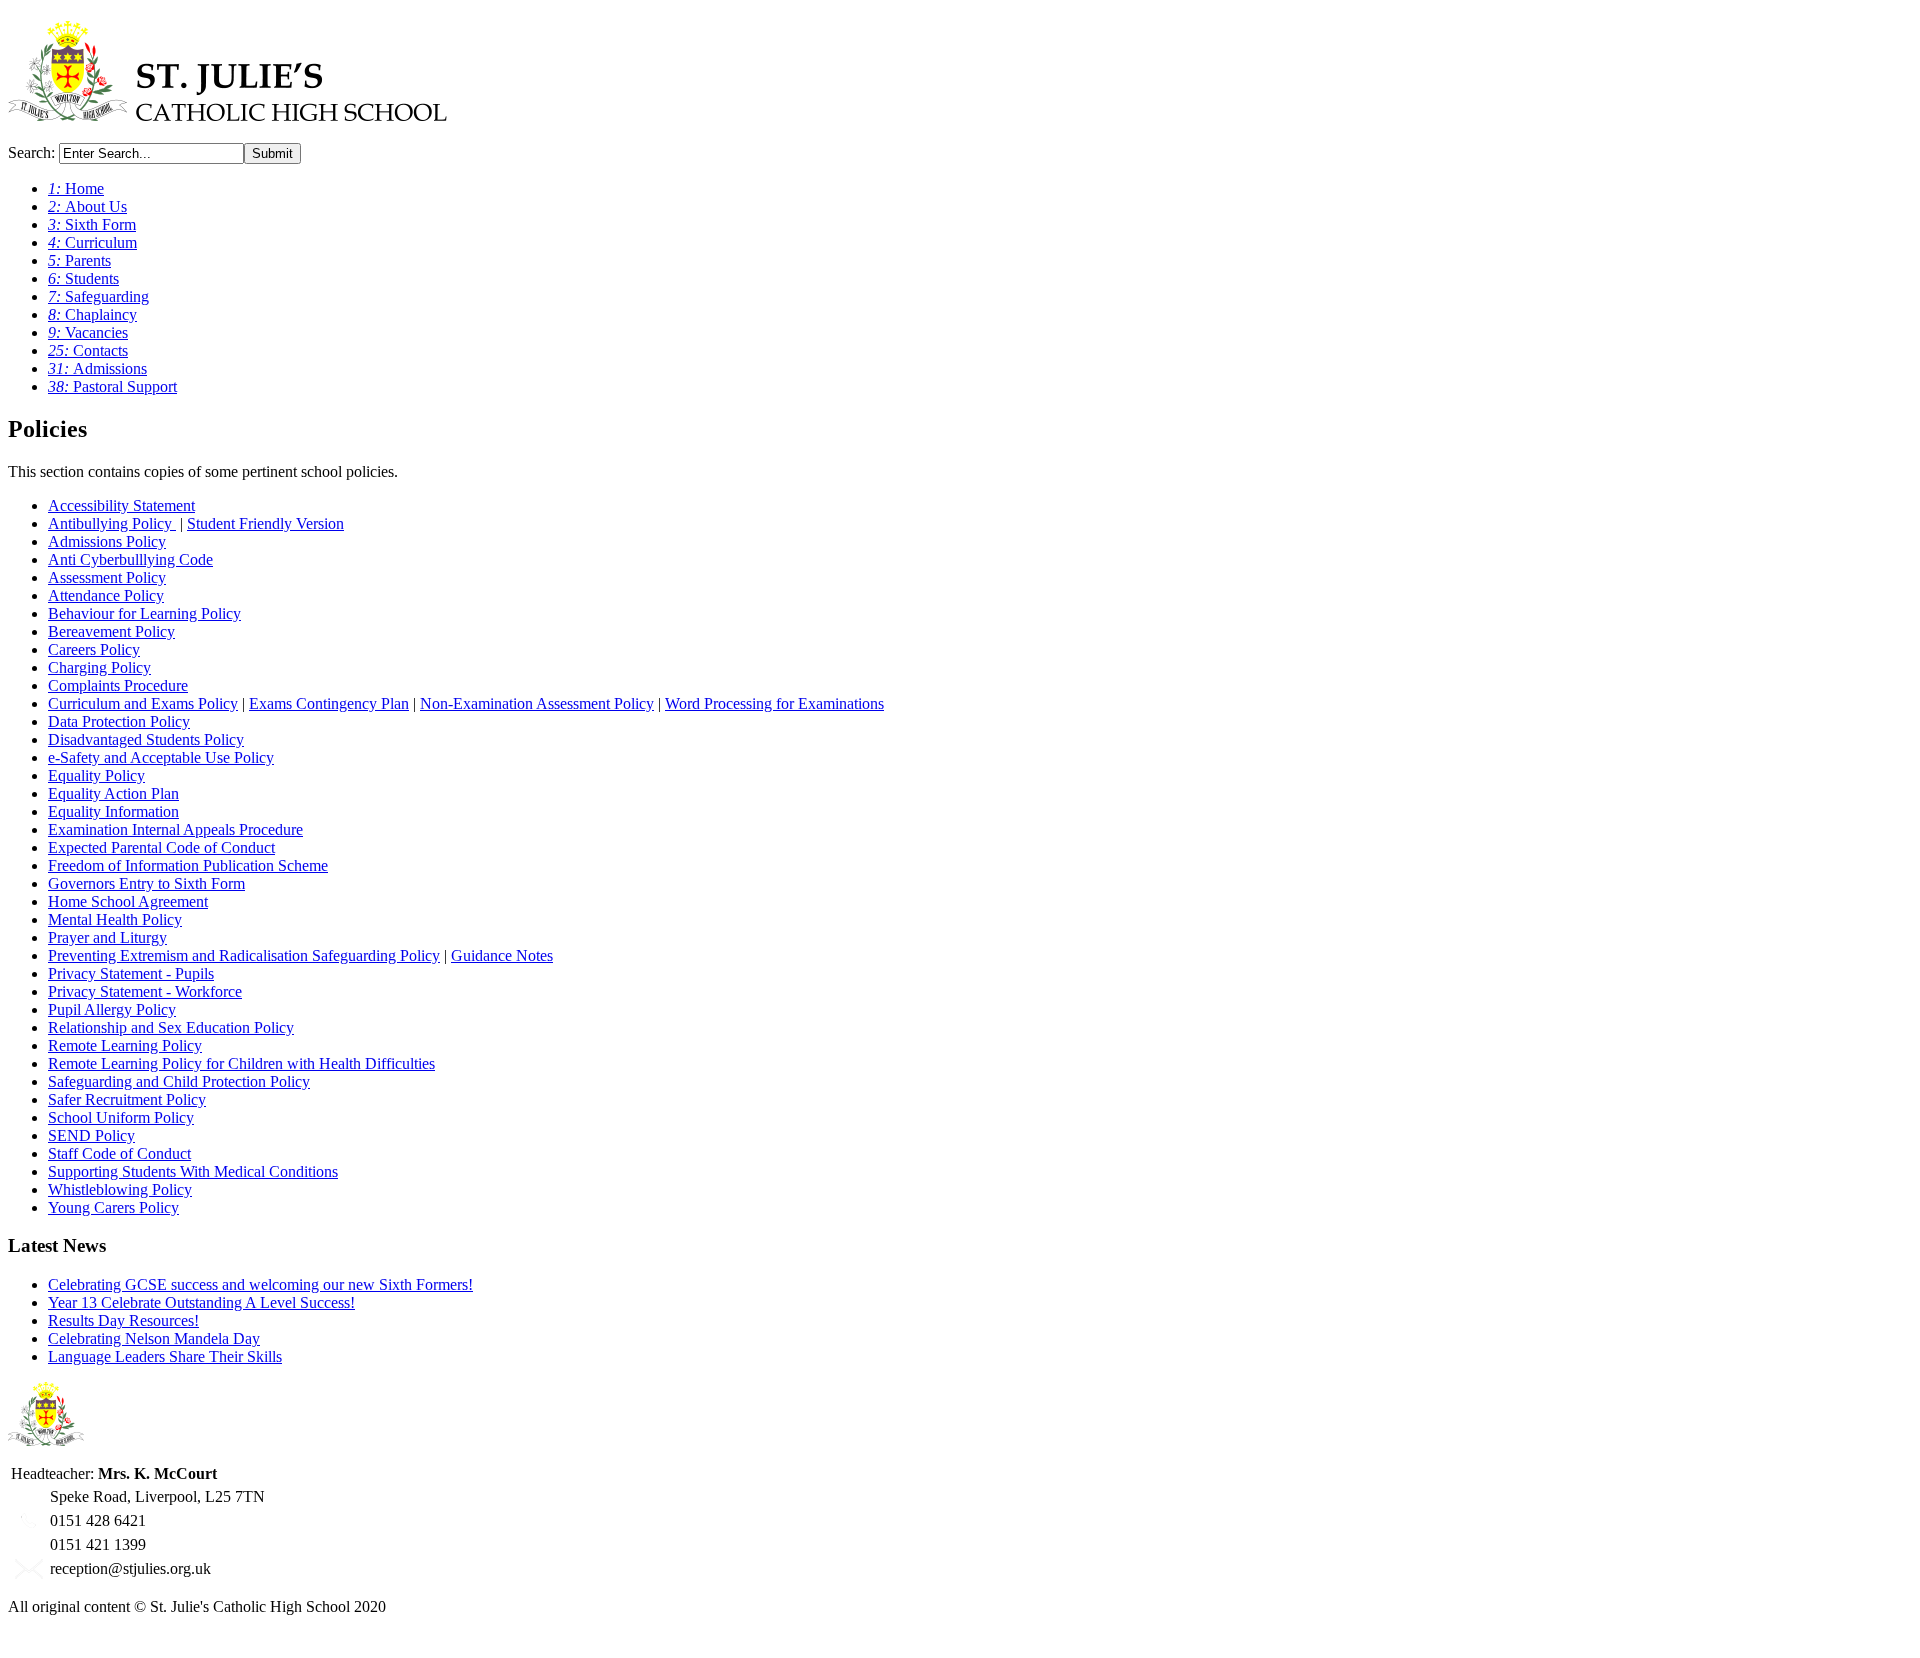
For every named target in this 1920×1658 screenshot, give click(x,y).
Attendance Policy (106, 595)
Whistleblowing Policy (120, 1189)
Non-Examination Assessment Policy (537, 703)
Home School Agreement (128, 901)
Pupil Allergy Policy (112, 1009)
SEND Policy (91, 1135)
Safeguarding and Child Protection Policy (179, 1081)
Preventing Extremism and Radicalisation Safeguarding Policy (244, 955)
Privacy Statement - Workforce (145, 991)
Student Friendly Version (265, 523)
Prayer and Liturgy (107, 937)
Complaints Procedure (118, 685)
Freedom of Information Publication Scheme (188, 865)
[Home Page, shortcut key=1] (227, 110)
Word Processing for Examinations (774, 703)
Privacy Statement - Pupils (131, 973)
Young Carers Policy (113, 1207)
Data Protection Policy (119, 721)
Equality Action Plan (113, 793)
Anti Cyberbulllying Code (130, 559)
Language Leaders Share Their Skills (165, 1356)
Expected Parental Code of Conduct (161, 847)
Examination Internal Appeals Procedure (175, 829)
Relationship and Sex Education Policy (171, 1027)
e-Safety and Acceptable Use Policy (161, 757)
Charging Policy (99, 667)
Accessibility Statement (121, 505)
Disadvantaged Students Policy (146, 739)
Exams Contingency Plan (329, 703)
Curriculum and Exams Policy (143, 703)
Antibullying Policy (112, 523)
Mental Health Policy (115, 919)
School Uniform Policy (121, 1117)
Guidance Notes (502, 955)
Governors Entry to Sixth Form (146, 883)
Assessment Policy (107, 577)
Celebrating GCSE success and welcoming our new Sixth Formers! (260, 1284)
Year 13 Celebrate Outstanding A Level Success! (201, 1302)
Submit (272, 153)
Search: (33, 152)
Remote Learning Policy (125, 1045)
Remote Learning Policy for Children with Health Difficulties (241, 1063)
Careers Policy (94, 649)
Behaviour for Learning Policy (144, 613)
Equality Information (113, 811)
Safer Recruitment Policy (127, 1099)
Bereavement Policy (111, 631)
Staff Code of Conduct (119, 1153)
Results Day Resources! (123, 1320)
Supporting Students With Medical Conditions (193, 1171)
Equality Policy (96, 775)
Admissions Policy (107, 541)
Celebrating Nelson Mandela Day (154, 1338)
